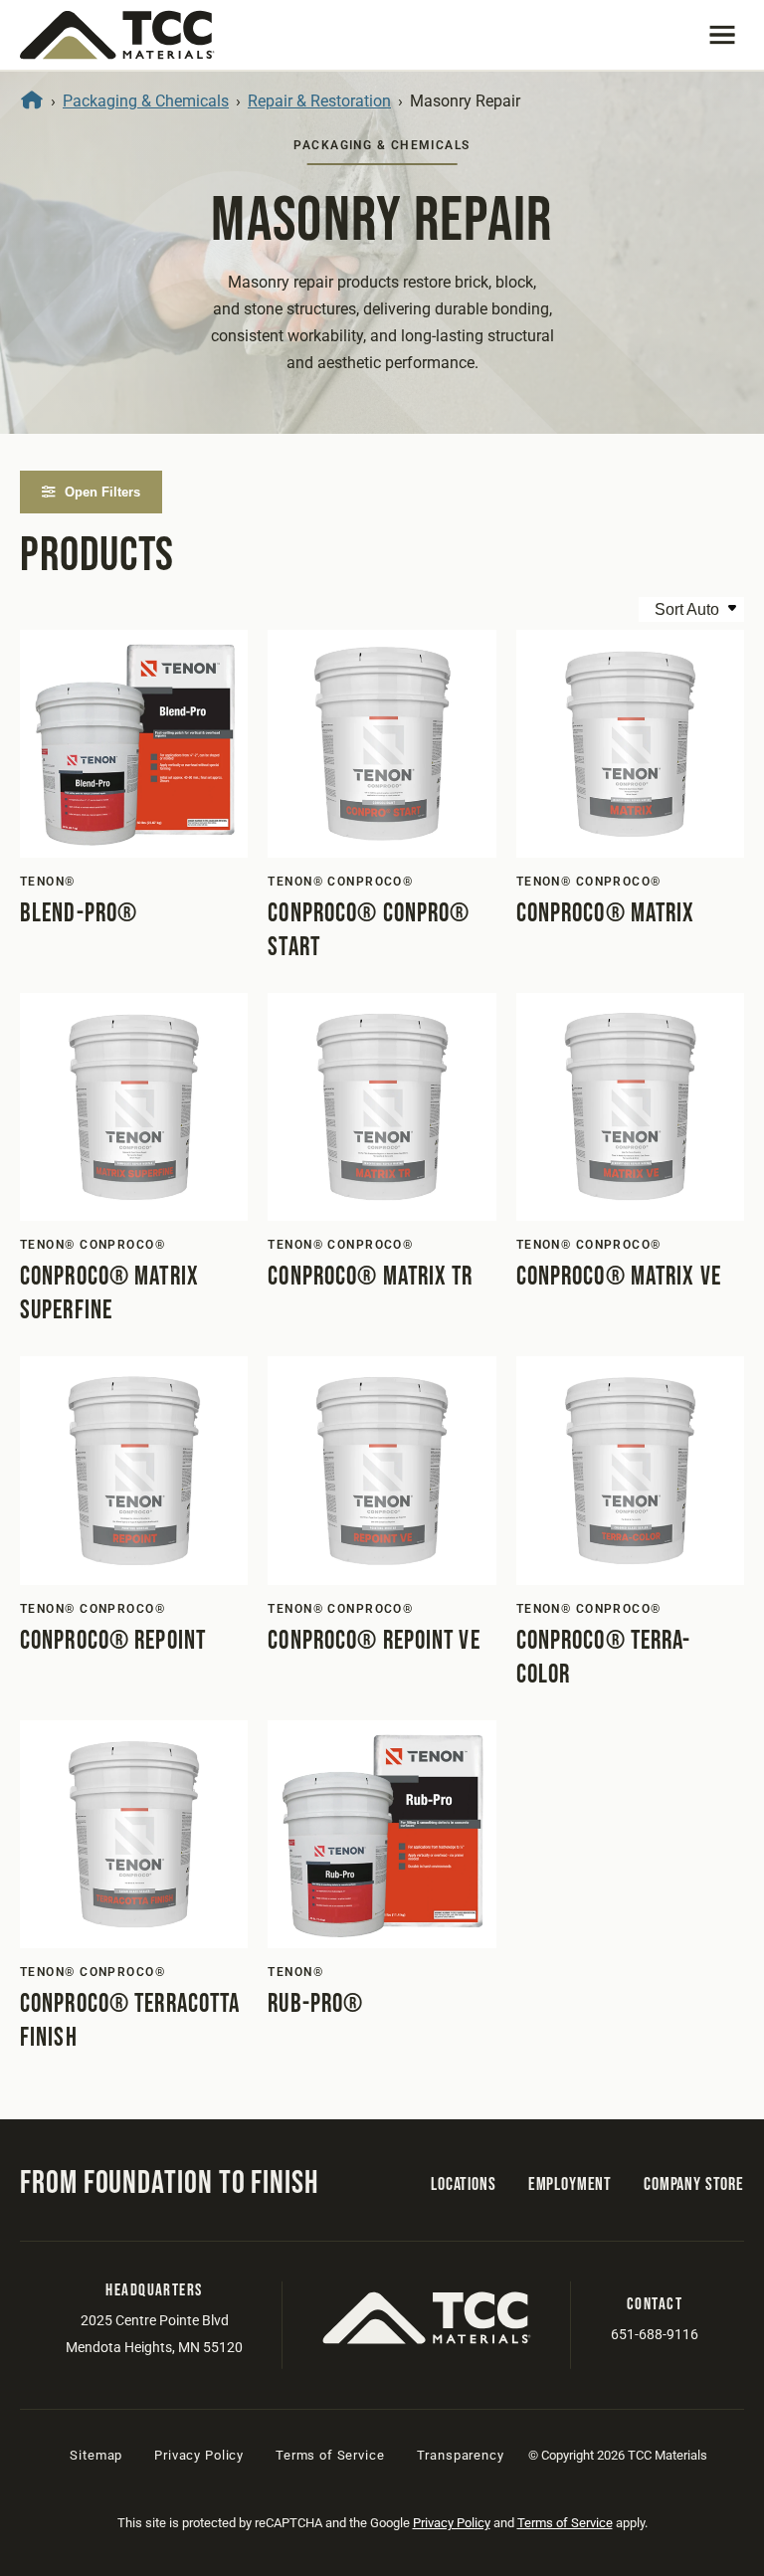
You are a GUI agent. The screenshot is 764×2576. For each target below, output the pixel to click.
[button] (722, 35)
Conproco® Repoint (113, 1641)
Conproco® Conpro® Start (369, 931)
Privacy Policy (199, 2455)
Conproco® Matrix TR (370, 1277)
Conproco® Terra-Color (604, 1658)
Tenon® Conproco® (340, 882)
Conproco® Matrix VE (619, 1277)
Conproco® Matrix (606, 914)
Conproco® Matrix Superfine (109, 1294)
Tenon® (48, 882)
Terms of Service (330, 2455)
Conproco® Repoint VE (374, 1641)
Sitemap (96, 2455)
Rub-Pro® (315, 2004)
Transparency (461, 2455)
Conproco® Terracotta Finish (130, 2021)
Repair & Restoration (319, 101)
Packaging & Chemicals (146, 101)
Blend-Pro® (79, 914)
